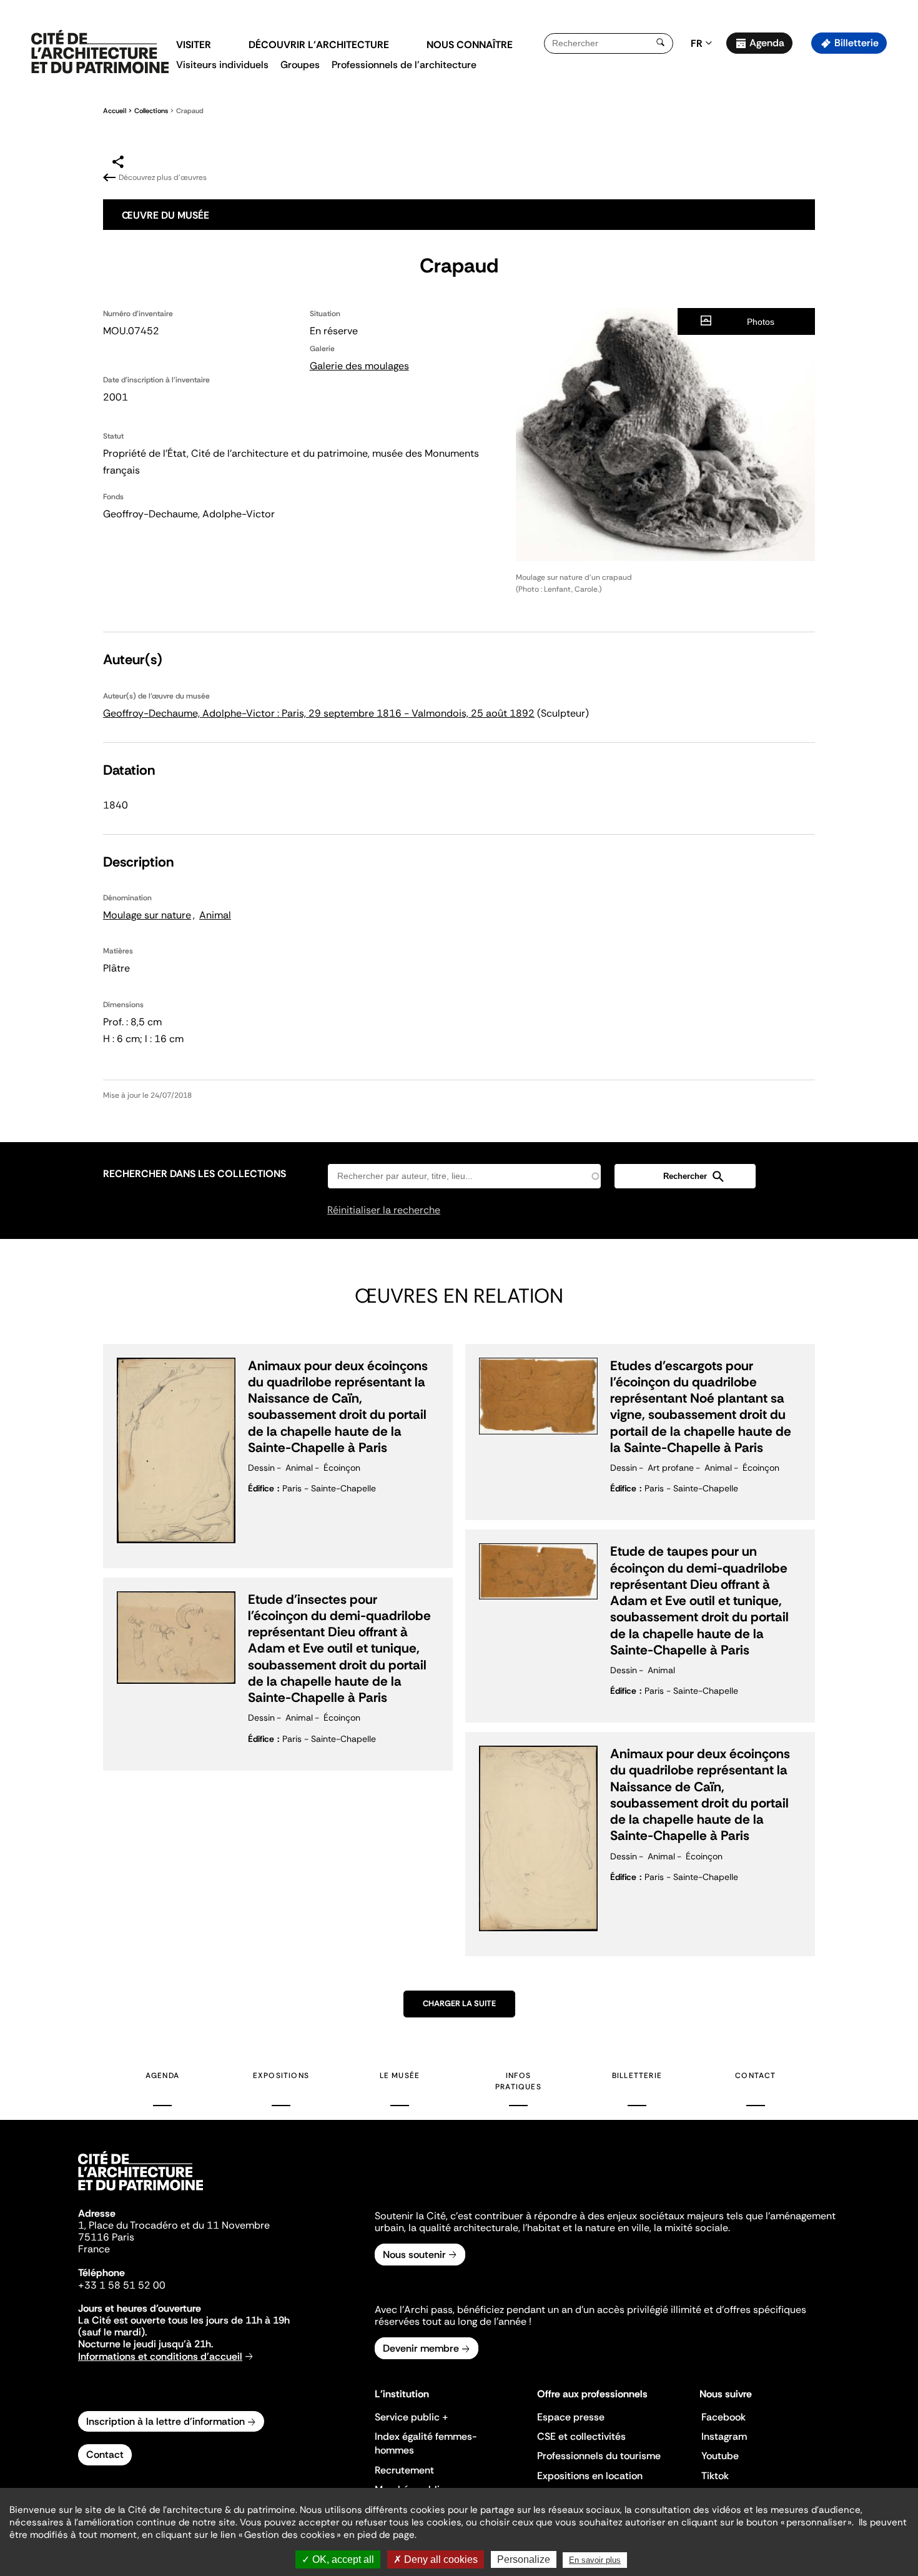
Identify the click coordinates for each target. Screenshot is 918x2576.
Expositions (281, 2076)
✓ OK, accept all (338, 2559)
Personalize (524, 2559)
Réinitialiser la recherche (384, 1210)
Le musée (400, 2076)
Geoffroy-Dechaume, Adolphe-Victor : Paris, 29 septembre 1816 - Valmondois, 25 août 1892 (319, 713)
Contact (755, 2076)
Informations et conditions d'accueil (160, 2356)
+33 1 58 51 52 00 (122, 2285)
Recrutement (404, 2470)
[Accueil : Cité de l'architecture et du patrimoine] (100, 52)
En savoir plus (595, 2560)
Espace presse (571, 2417)
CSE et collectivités (581, 2436)
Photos (761, 322)
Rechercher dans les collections (195, 1174)
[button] (900, 222)
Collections (151, 111)
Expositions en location (590, 2476)
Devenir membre (421, 2348)
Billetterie (856, 43)
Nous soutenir (414, 2255)
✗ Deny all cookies (436, 2559)
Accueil (115, 111)
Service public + (412, 2417)
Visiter (194, 45)
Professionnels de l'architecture (404, 65)
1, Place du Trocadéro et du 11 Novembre (174, 2225)
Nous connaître (470, 45)
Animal (215, 915)
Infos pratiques (518, 2081)
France (94, 2249)
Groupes (300, 65)
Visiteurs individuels (222, 65)
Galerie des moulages (359, 366)
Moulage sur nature (147, 915)
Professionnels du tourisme (599, 2456)
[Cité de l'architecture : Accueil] (141, 2192)
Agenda (767, 43)
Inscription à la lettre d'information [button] (165, 2421)
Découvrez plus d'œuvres (163, 177)
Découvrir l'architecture (319, 45)
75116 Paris (106, 2237)
